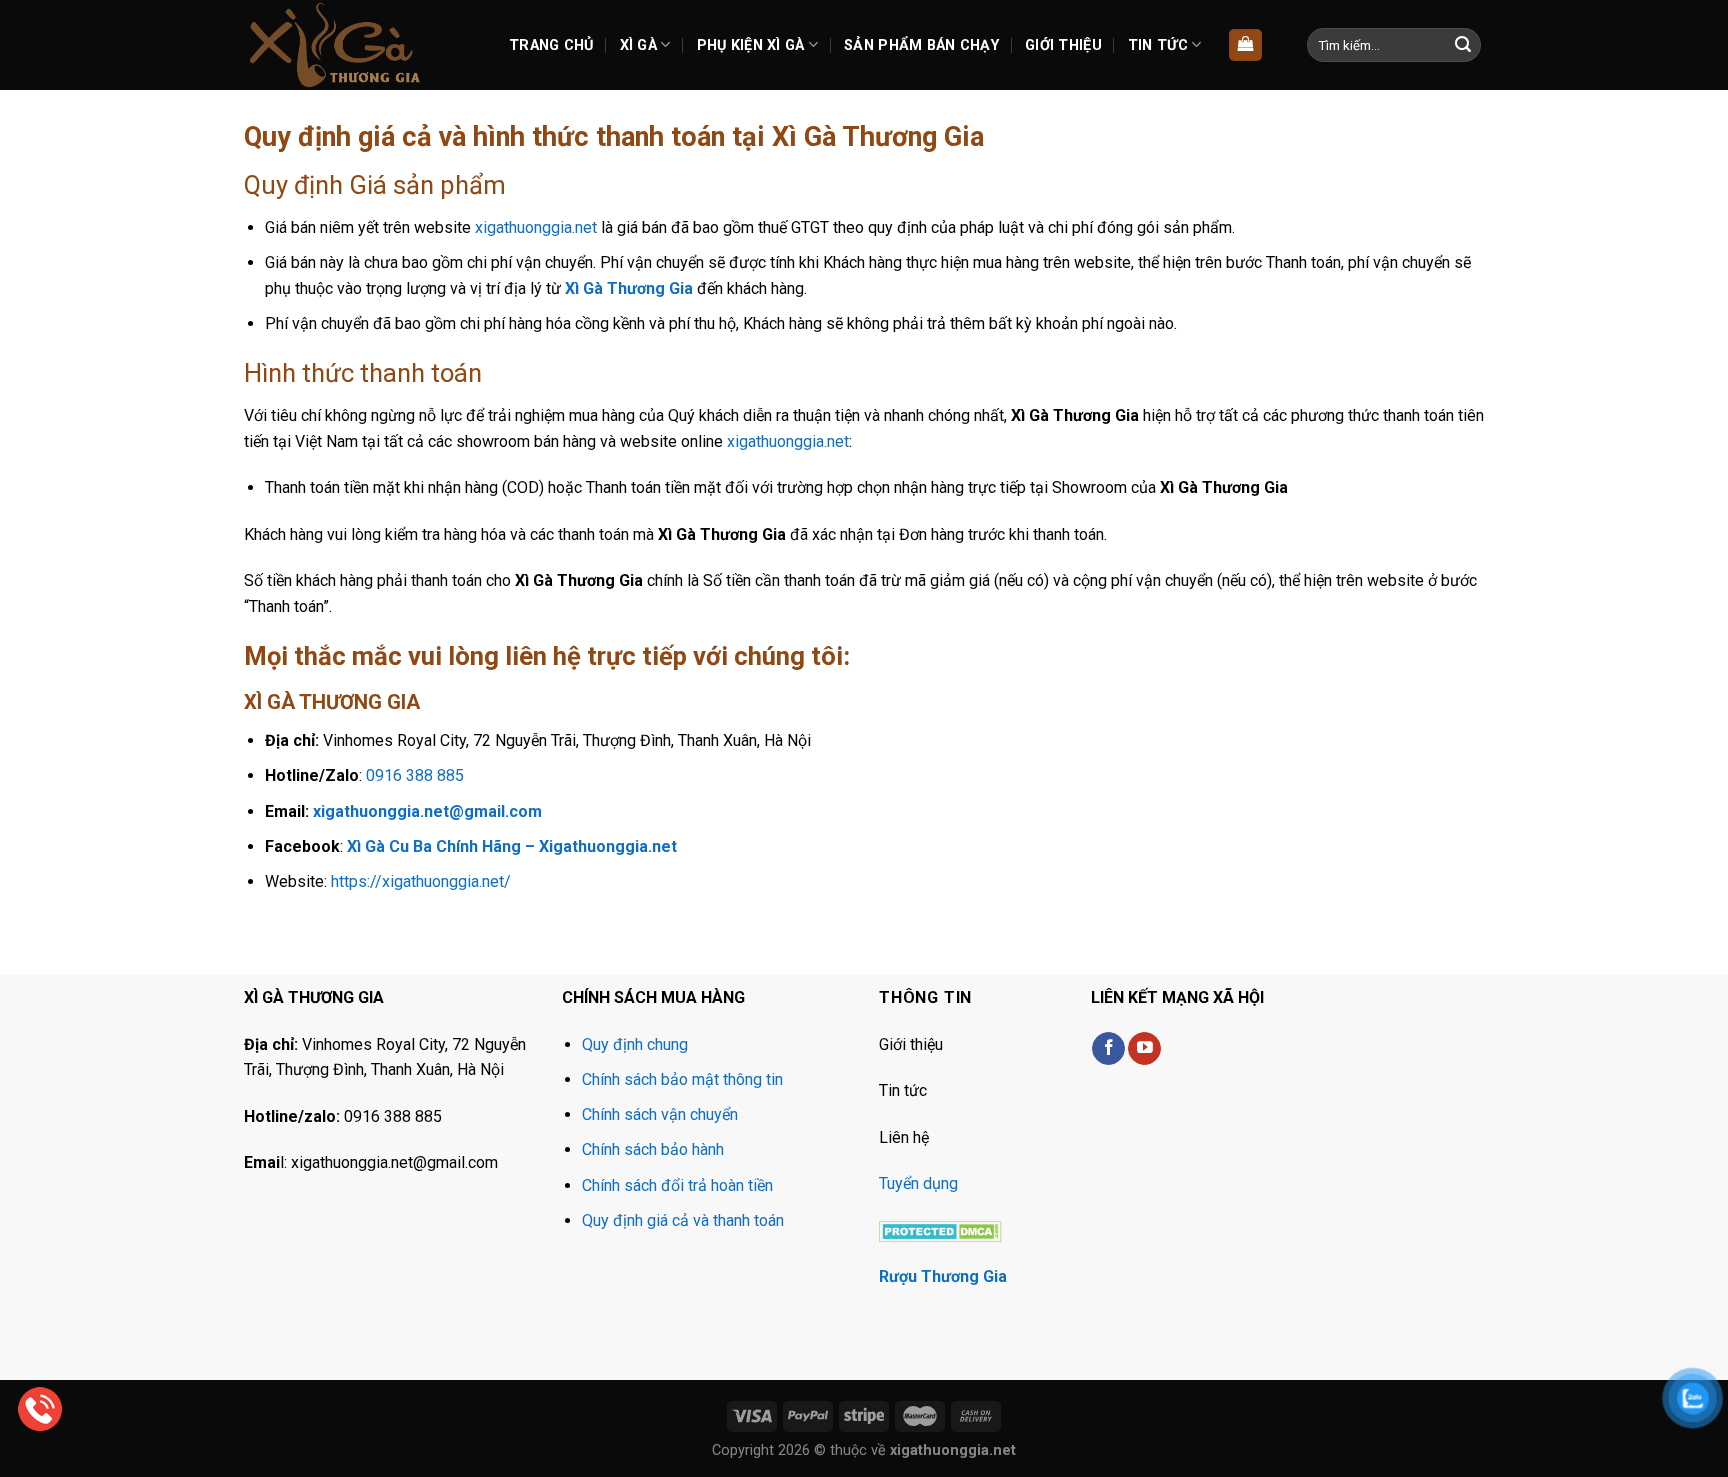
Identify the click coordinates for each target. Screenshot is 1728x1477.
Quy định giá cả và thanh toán (683, 1220)
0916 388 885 (415, 775)
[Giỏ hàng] (1245, 45)
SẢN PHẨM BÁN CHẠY (921, 45)
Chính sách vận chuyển (660, 1114)
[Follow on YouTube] (1144, 1049)
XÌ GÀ (638, 45)
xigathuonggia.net (536, 227)
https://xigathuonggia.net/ (421, 881)
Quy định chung (635, 1044)
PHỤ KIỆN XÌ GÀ (751, 45)
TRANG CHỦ (551, 45)
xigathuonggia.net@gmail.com (427, 811)
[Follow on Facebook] (1108, 1049)
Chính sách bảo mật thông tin (682, 1079)
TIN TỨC (1158, 45)
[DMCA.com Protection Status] (940, 1229)
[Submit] (1463, 45)
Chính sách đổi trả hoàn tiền (677, 1185)
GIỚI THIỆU (1063, 45)
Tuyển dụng (918, 1183)
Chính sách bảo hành (653, 1149)
